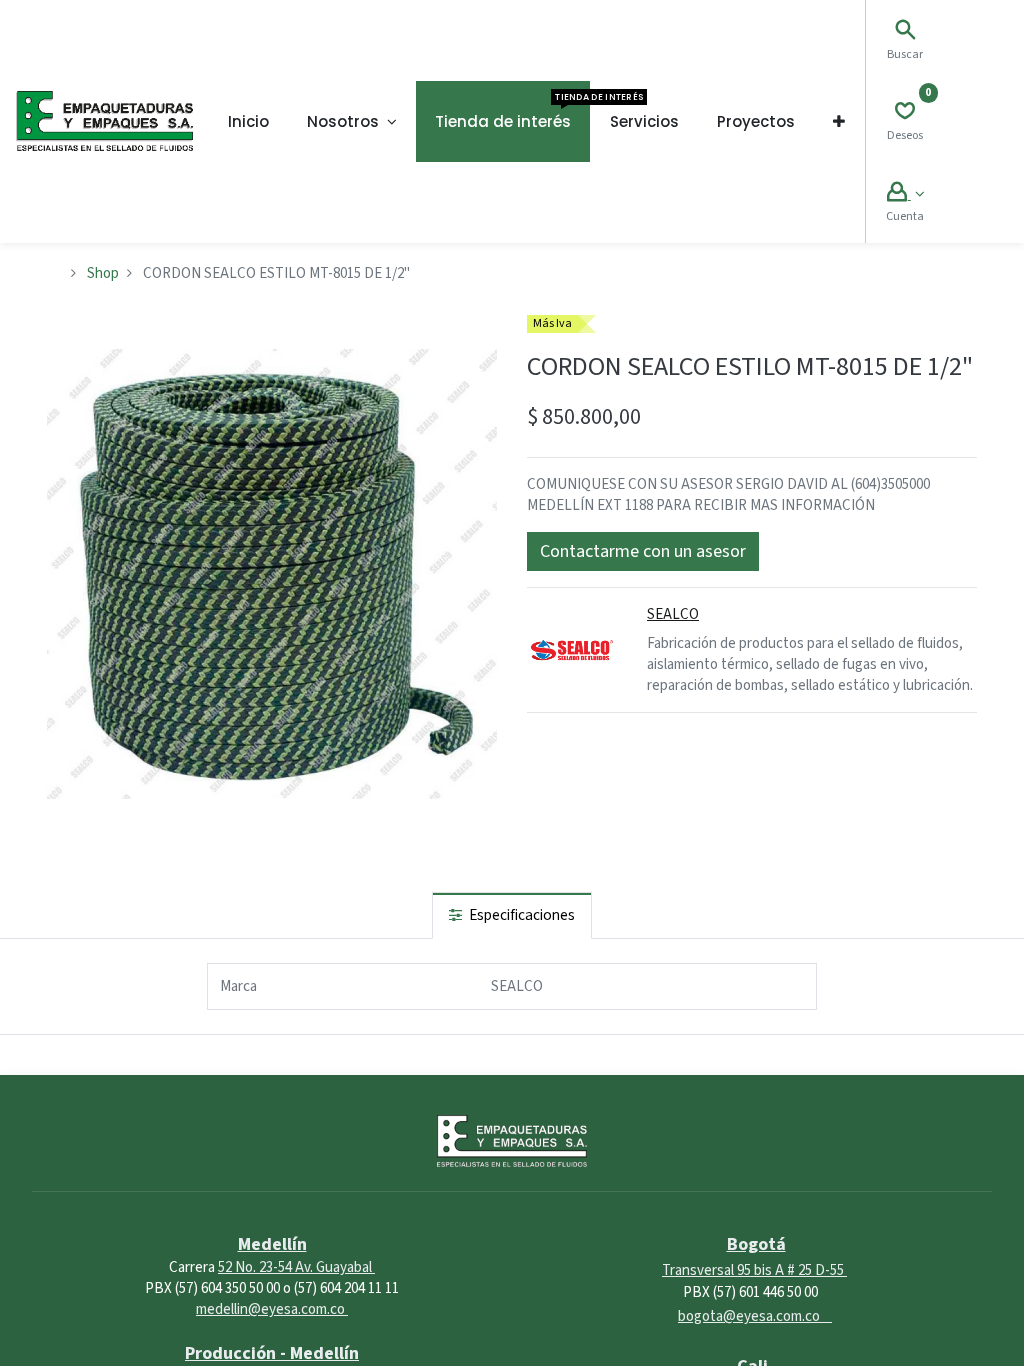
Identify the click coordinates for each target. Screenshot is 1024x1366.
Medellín (272, 1244)
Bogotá (756, 1244)
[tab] (512, 915)
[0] (905, 113)
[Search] (905, 32)
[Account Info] (905, 194)
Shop (103, 273)
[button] (839, 122)
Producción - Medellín (272, 1353)
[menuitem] (248, 122)
